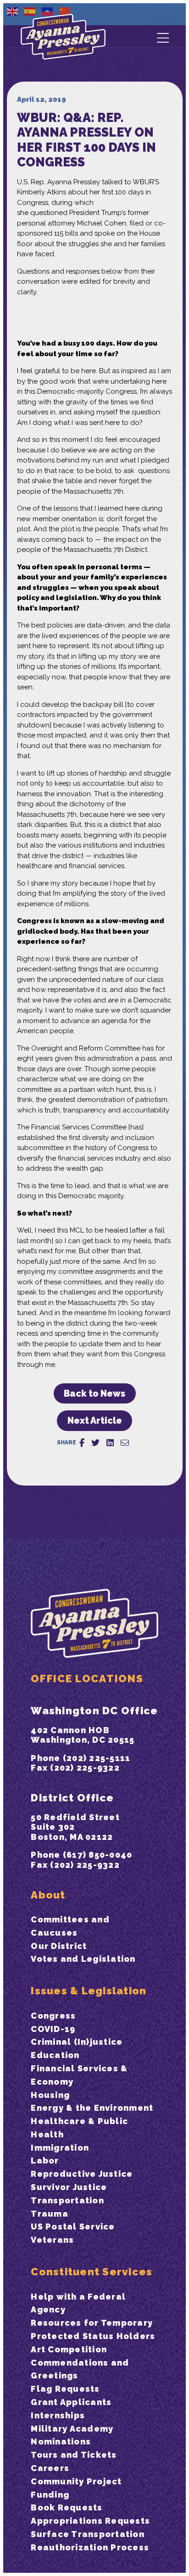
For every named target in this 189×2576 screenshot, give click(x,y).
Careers (50, 2468)
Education (55, 2055)
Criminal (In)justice (77, 2042)
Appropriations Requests (90, 2521)
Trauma (50, 2214)
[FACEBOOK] (82, 1443)
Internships (58, 2415)
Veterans (52, 2240)
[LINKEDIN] (110, 1443)
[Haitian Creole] (48, 11)
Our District (59, 1946)
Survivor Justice (69, 2187)
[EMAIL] (125, 1443)
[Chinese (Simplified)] (65, 11)
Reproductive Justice (82, 2174)
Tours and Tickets (74, 2455)
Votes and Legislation (83, 1959)
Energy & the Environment (92, 2108)
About (48, 1895)
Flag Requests (65, 2389)
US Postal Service (73, 2226)
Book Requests (67, 2507)
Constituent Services (92, 2272)
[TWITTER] (95, 1443)
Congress (53, 2016)
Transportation (67, 2200)
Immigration (60, 2148)
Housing (50, 2095)
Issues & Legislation (89, 1991)
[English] (13, 11)
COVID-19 (53, 2029)
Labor (45, 2160)
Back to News (94, 1394)
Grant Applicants (71, 2402)
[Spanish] (30, 11)
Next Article (95, 1421)
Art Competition (69, 2349)
